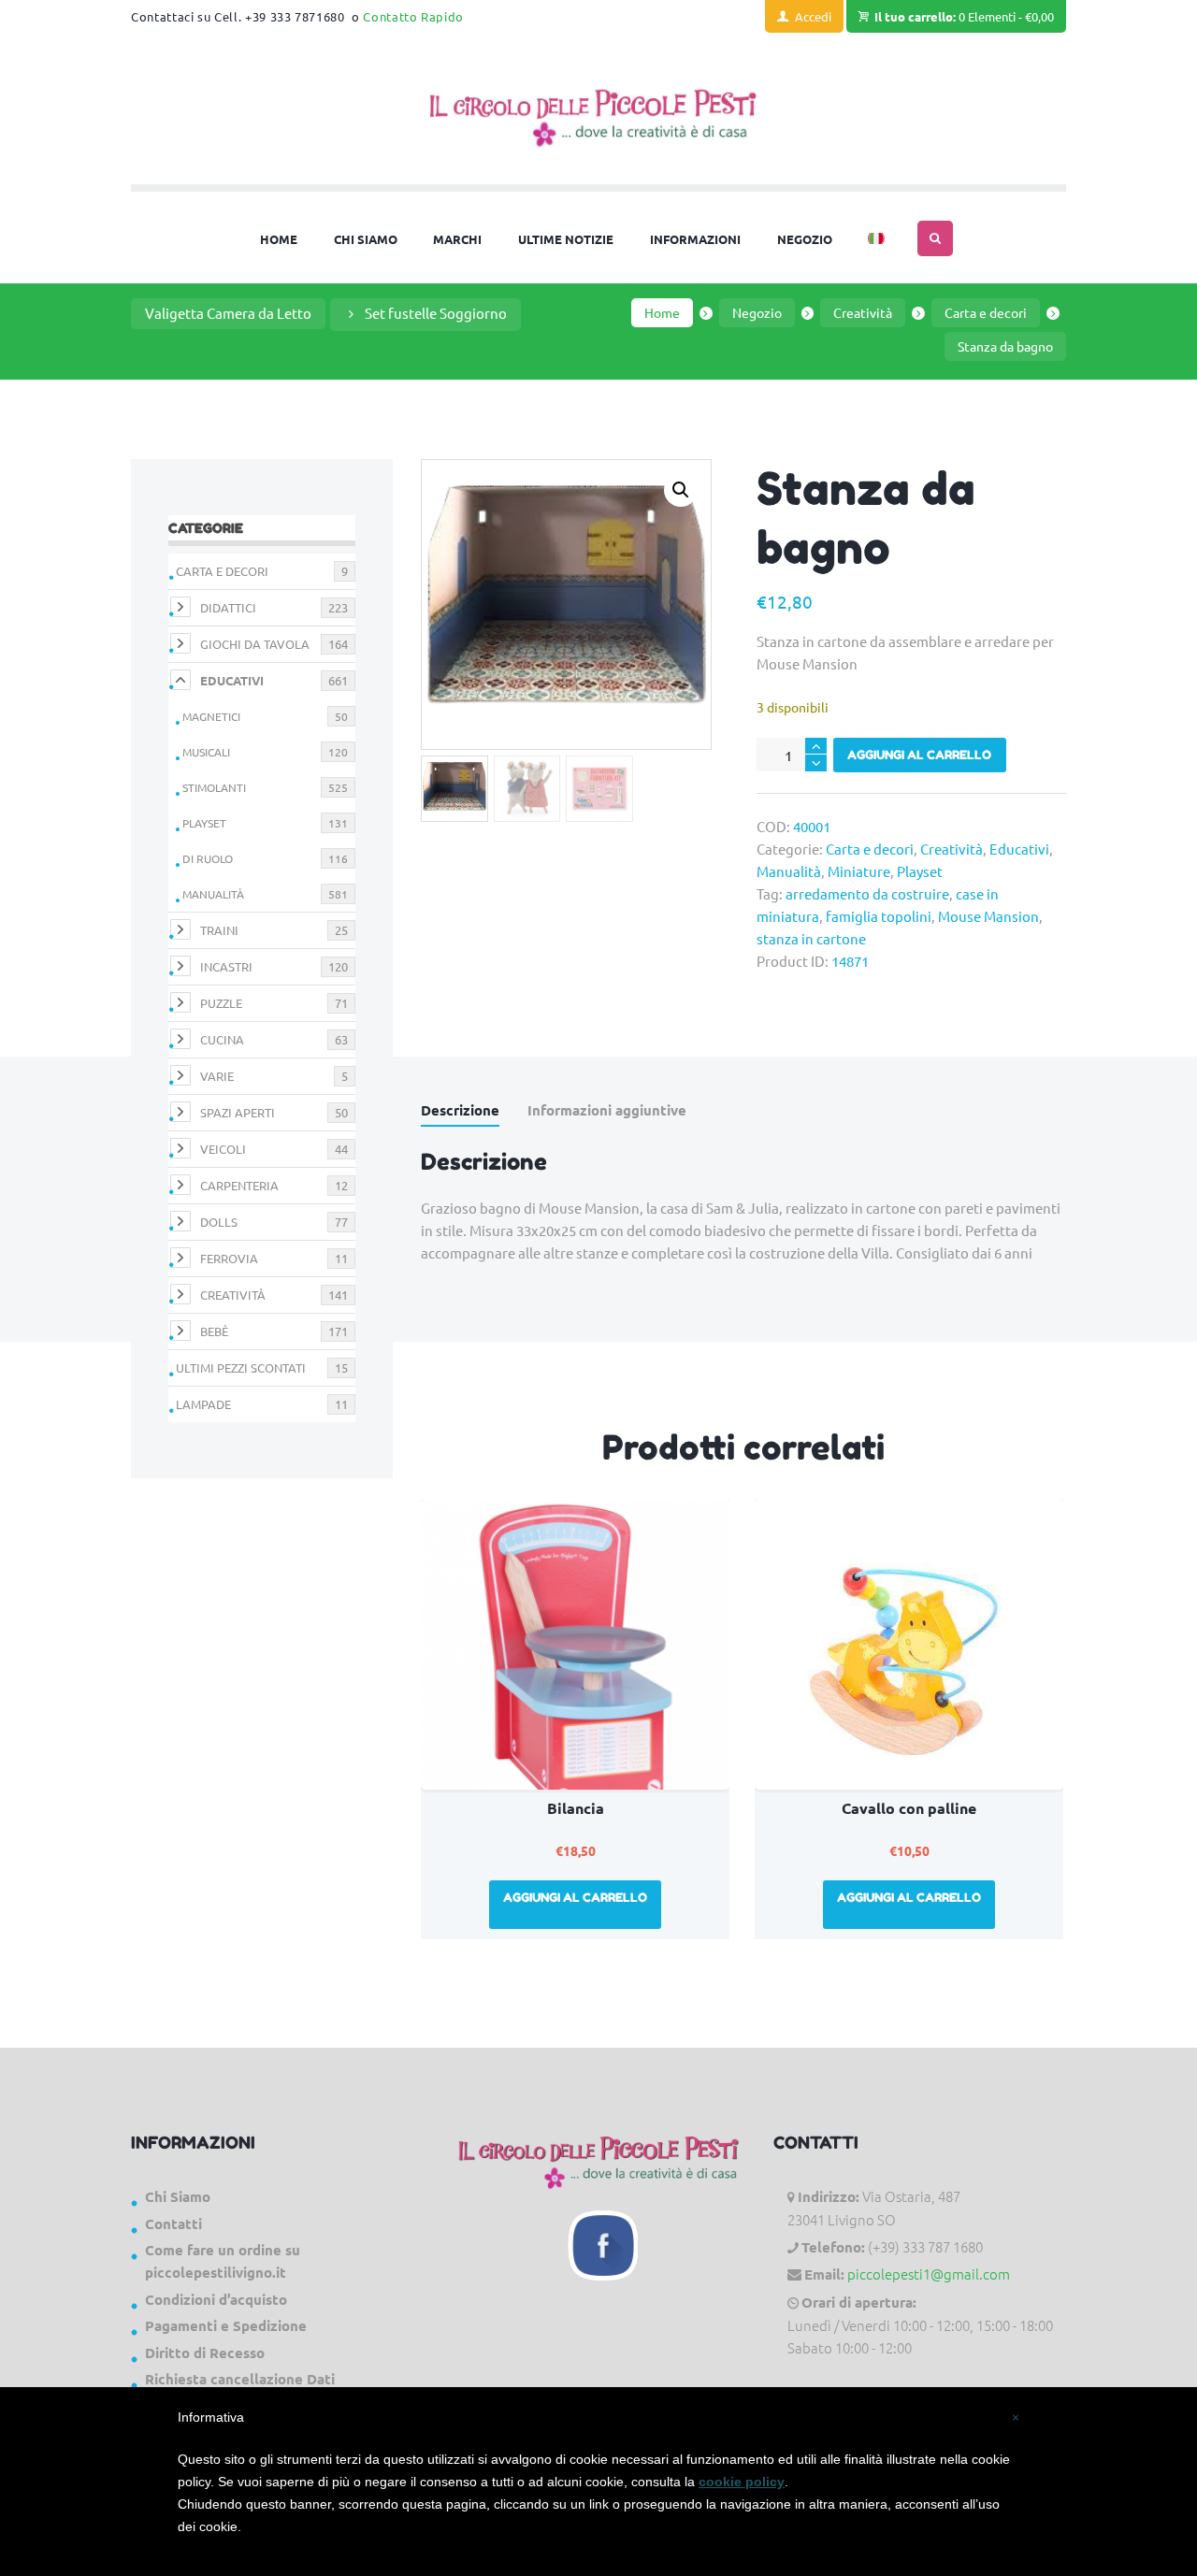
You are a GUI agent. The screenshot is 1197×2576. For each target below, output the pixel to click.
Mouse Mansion (988, 916)
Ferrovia (229, 1258)
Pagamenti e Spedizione (226, 2325)
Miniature (859, 871)
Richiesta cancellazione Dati (240, 2379)
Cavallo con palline (909, 1808)
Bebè (214, 1331)
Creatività (863, 312)
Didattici (228, 607)
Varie (217, 1076)
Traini (219, 930)
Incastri (226, 966)
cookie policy (742, 2482)
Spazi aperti (238, 1112)
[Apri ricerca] (935, 238)
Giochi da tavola (255, 644)
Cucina (222, 1039)
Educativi (1019, 849)
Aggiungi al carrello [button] (575, 1897)
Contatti (173, 2223)
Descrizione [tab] (460, 1110)
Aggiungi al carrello (919, 755)
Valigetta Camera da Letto (228, 313)
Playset (920, 871)
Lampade (203, 1404)
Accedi (813, 16)
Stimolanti (214, 787)
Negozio (757, 312)
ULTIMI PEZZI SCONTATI (241, 1367)
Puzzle (221, 1003)
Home (662, 312)
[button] (681, 490)
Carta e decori (986, 312)
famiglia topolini (879, 916)
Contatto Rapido (413, 16)
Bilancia (576, 1808)
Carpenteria (239, 1185)
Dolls (219, 1222)
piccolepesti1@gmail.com (929, 2274)
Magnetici (211, 716)
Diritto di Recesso (205, 2353)
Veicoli (223, 1149)
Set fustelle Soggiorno (436, 313)
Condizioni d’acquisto (216, 2299)
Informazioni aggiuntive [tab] (607, 1110)
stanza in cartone (811, 938)
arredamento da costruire (867, 893)
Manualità (789, 871)
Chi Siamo (178, 2196)
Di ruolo (208, 858)
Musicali (206, 752)
